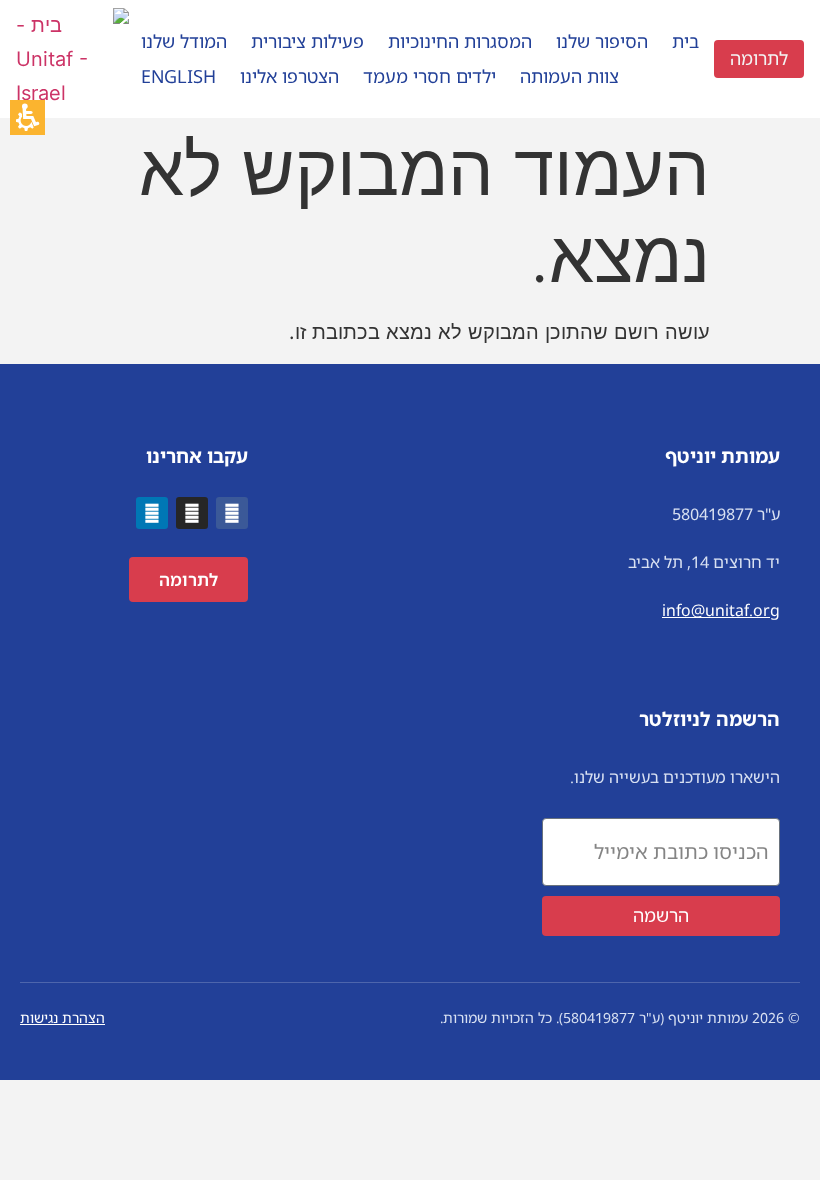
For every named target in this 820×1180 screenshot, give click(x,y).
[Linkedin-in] (152, 513)
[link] (72, 93)
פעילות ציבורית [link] (307, 41)
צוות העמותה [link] (569, 76)
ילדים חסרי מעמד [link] (429, 76)
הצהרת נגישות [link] (62, 1017)
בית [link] (685, 41)
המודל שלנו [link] (184, 41)
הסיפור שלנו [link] (602, 41)
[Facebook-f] (232, 513)
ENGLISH (178, 76)
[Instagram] (192, 513)
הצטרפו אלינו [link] (289, 76)
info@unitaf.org (721, 610)
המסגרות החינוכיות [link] (460, 41)
